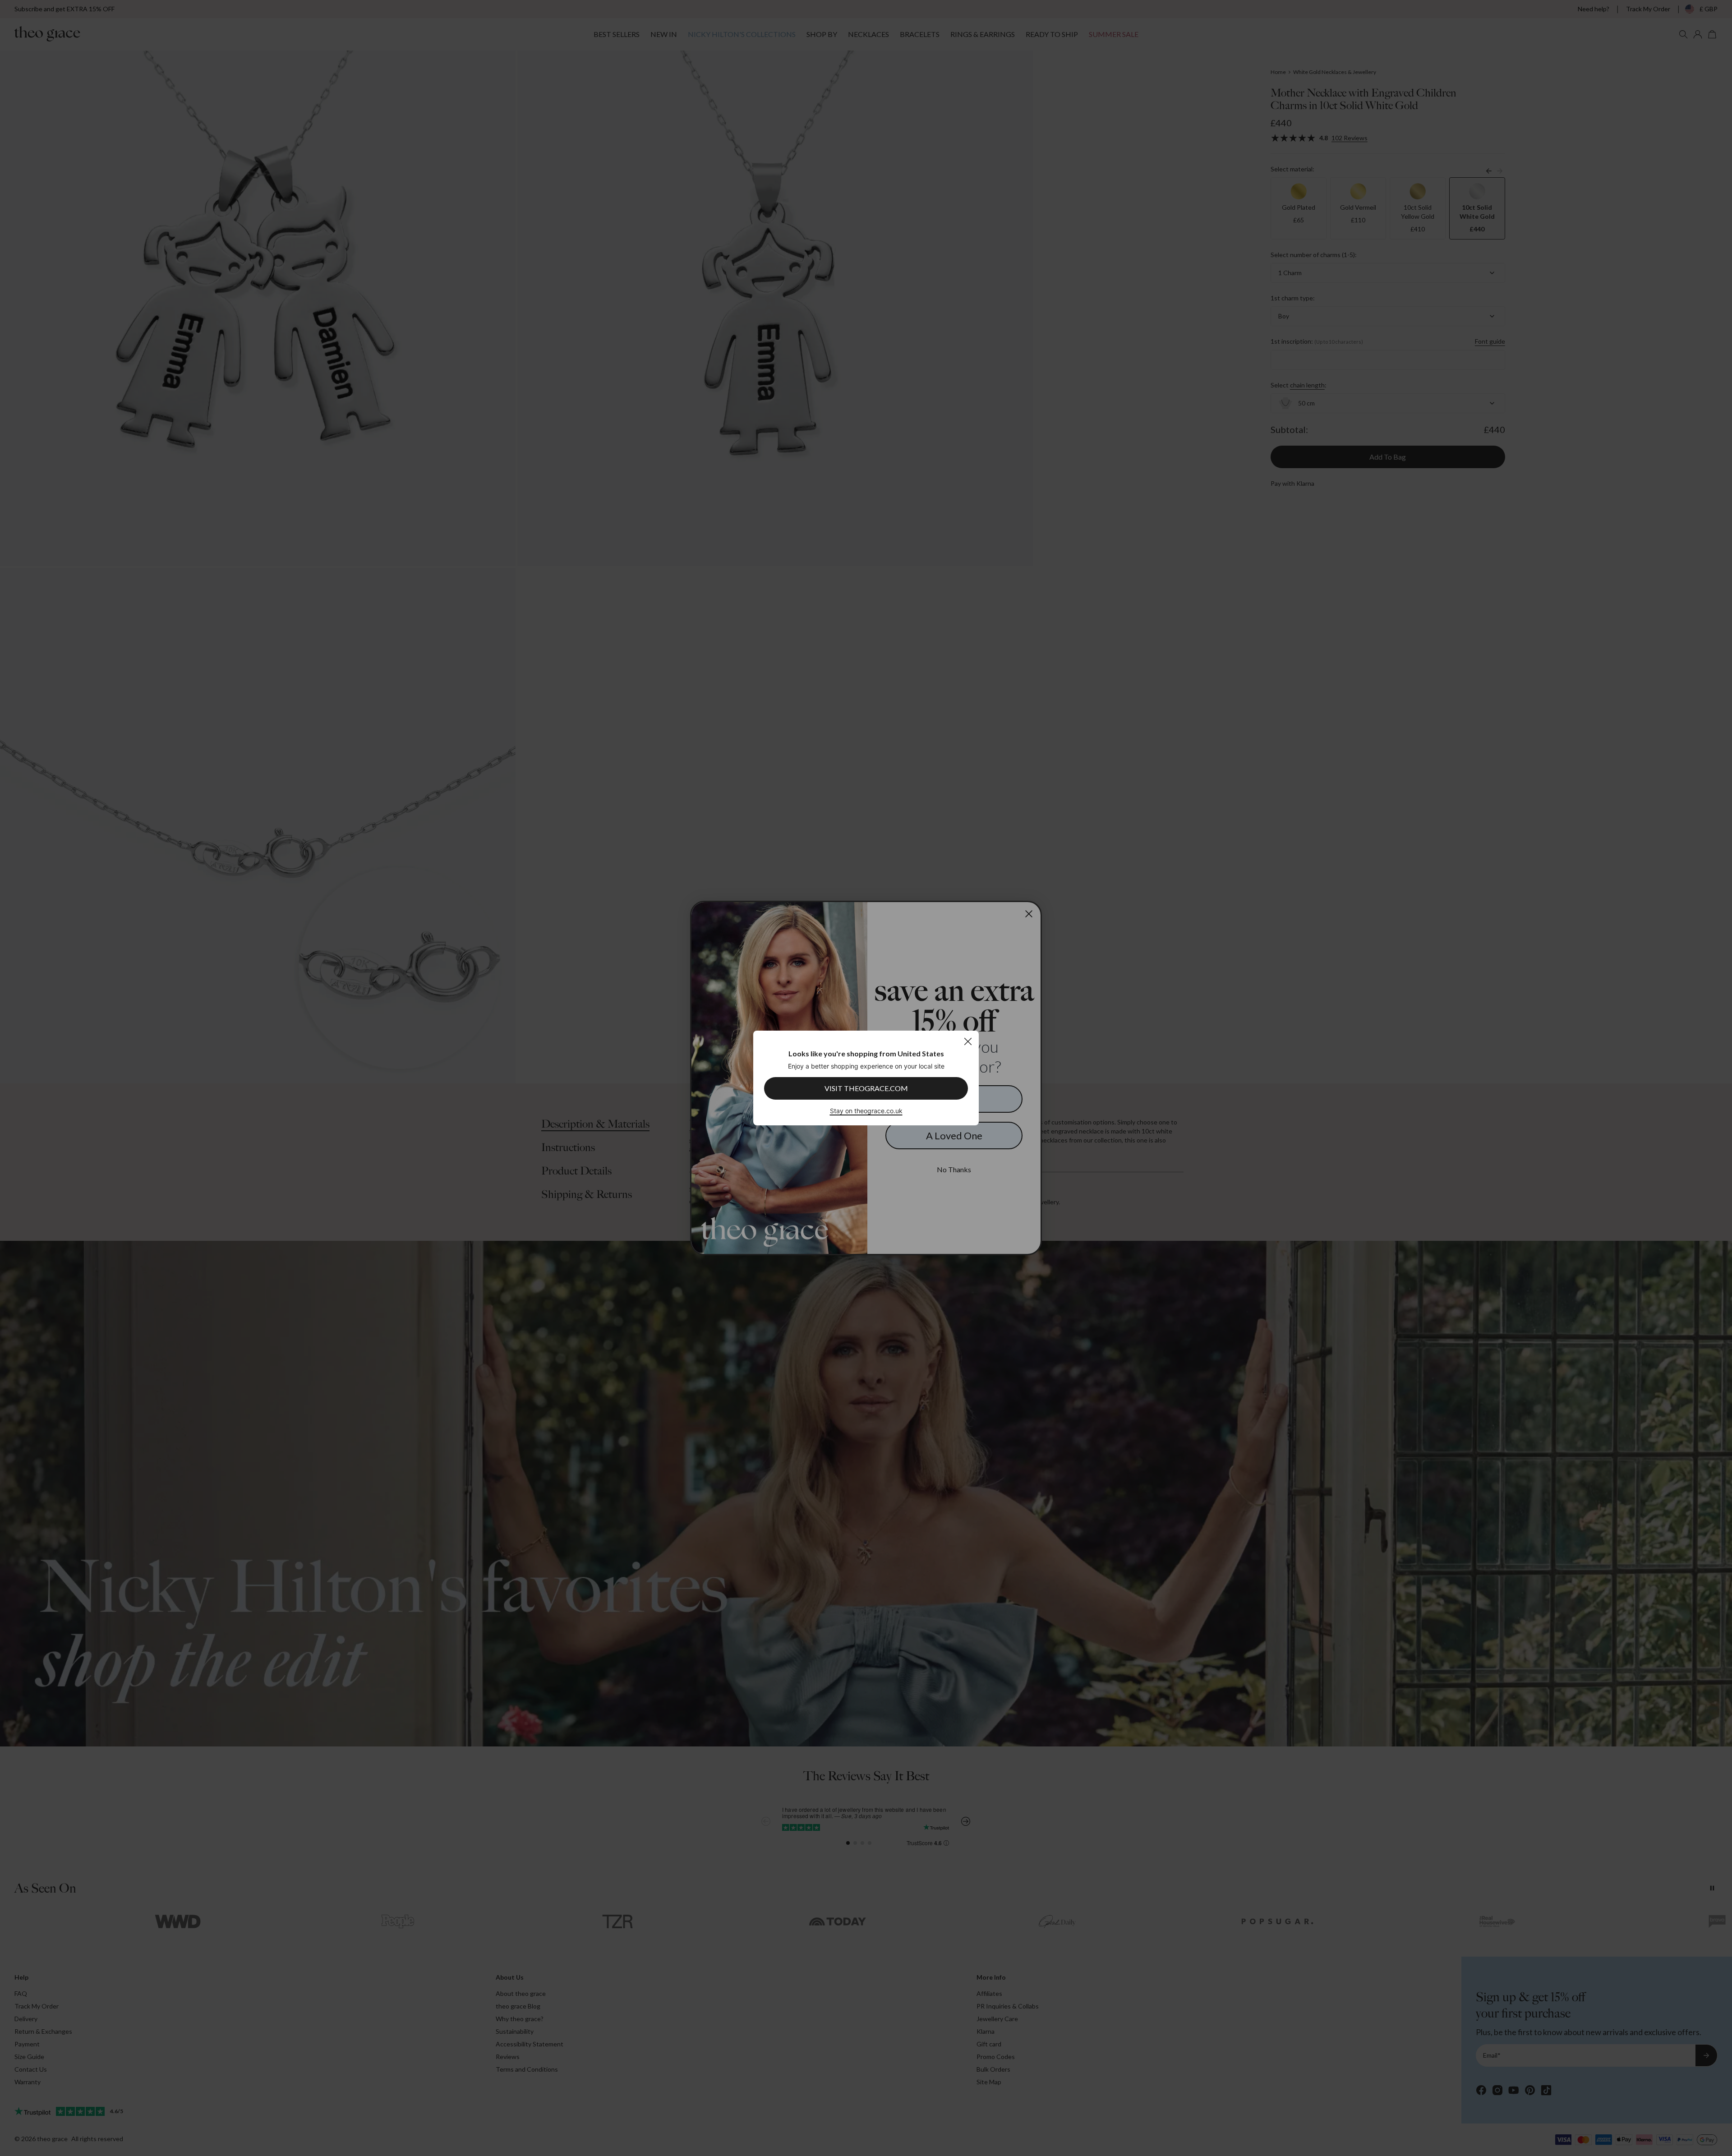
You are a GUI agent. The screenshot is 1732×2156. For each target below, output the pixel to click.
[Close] (968, 1041)
